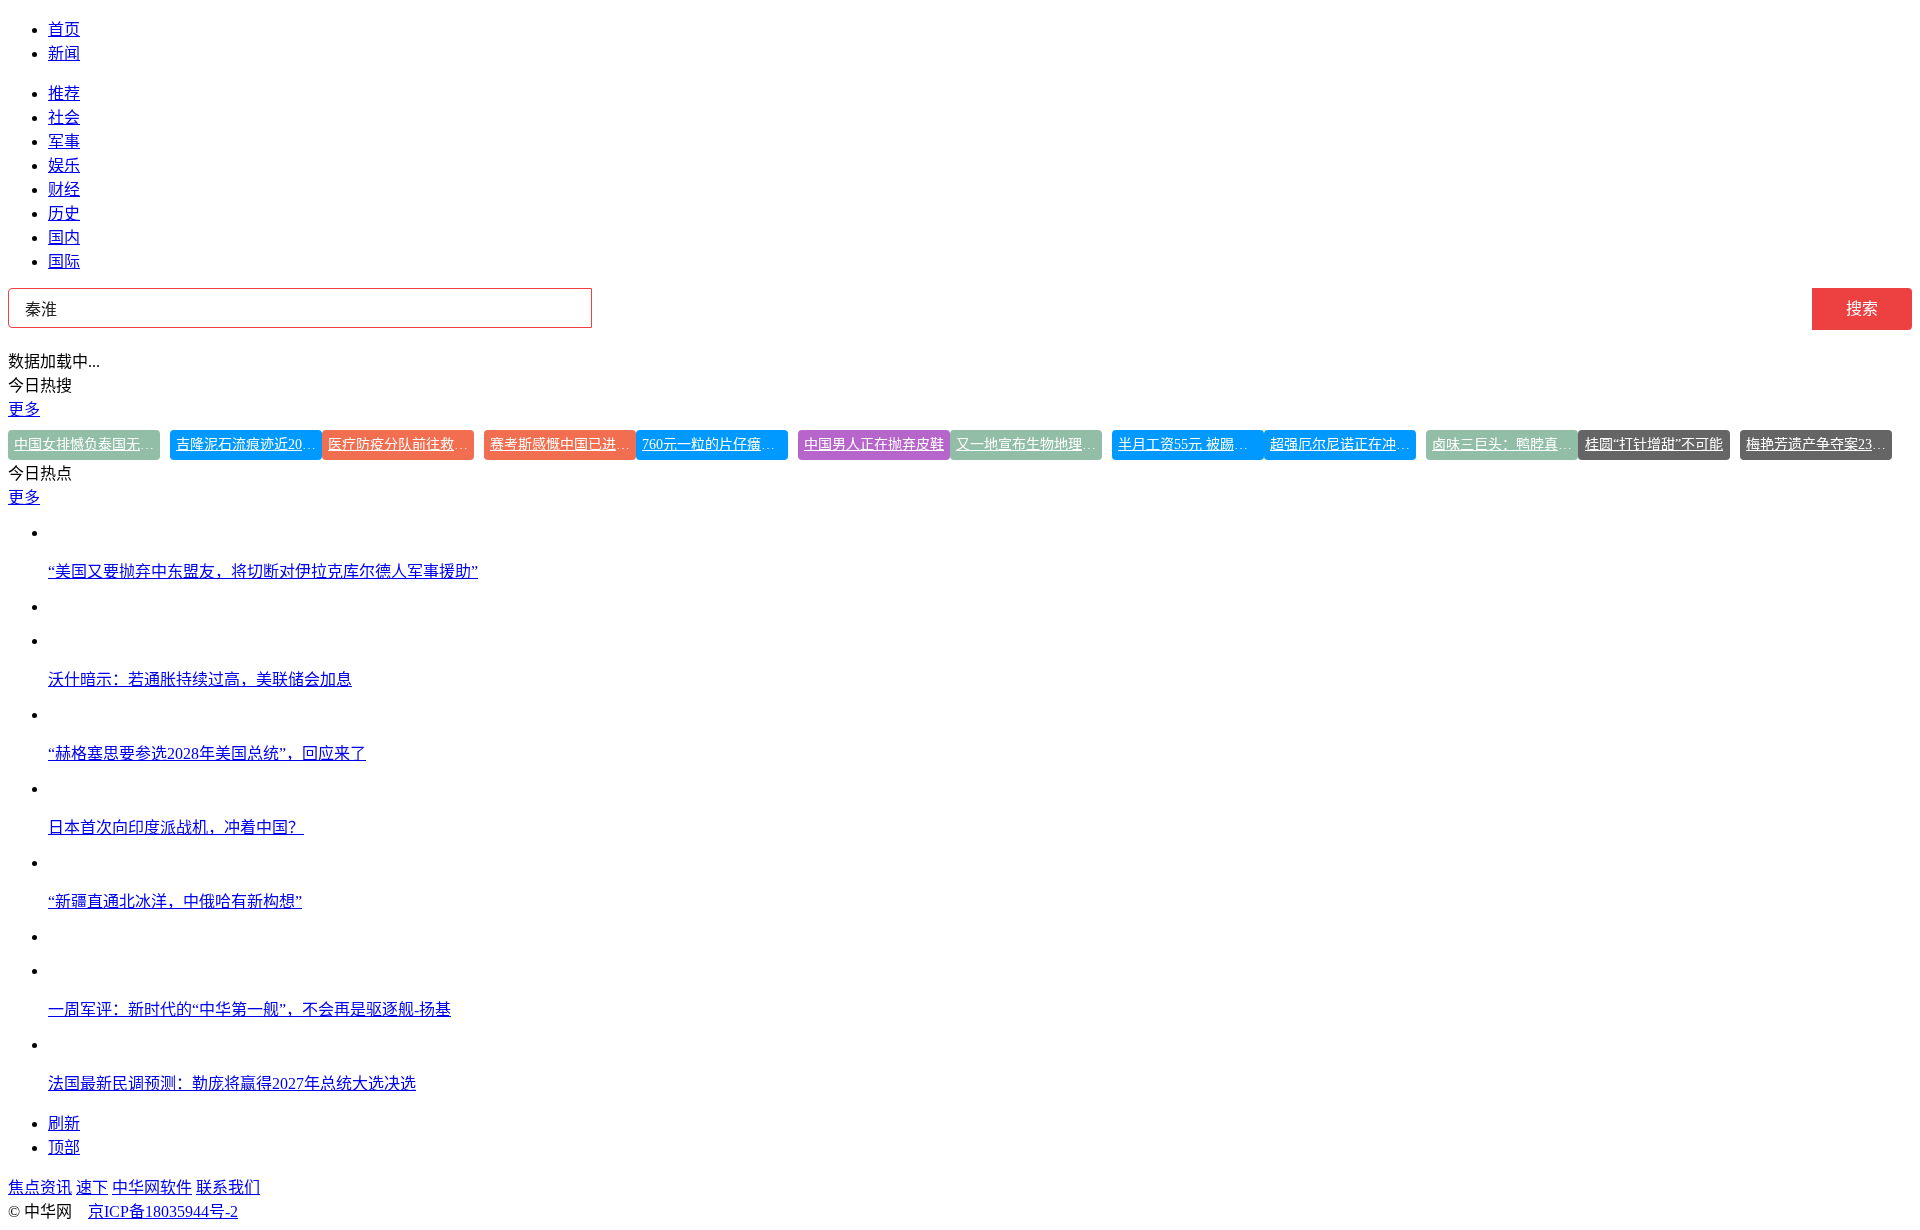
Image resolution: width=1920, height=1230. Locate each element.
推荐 (64, 93)
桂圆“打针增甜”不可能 (1654, 444)
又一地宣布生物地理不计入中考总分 (1029, 444)
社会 (64, 117)
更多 (24, 409)
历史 (64, 213)
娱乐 (64, 165)
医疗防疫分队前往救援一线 (401, 444)
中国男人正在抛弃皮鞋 (874, 444)
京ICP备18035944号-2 (163, 1211)
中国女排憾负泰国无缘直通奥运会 (87, 444)
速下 (92, 1187)
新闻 (64, 53)
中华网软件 (152, 1187)
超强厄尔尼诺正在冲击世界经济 (1343, 444)
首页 (64, 29)
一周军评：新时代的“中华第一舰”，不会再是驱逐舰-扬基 (249, 1009)
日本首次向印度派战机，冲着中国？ (176, 827)
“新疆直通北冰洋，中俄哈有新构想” (175, 901)
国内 (64, 237)
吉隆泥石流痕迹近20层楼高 (249, 444)
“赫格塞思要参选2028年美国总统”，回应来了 (207, 753)
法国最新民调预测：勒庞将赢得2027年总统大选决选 (232, 1083)
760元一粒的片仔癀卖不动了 (715, 444)
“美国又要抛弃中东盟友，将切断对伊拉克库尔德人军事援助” (263, 571)
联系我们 (228, 1187)
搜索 (1862, 308)
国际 (64, 261)
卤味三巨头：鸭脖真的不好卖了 (1505, 444)
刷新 (64, 1123)
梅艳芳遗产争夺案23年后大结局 (1819, 444)
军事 (64, 141)
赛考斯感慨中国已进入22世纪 (563, 444)
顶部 (64, 1147)
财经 (64, 189)
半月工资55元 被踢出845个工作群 (1191, 444)
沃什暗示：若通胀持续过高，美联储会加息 (200, 679)
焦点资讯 (40, 1187)
